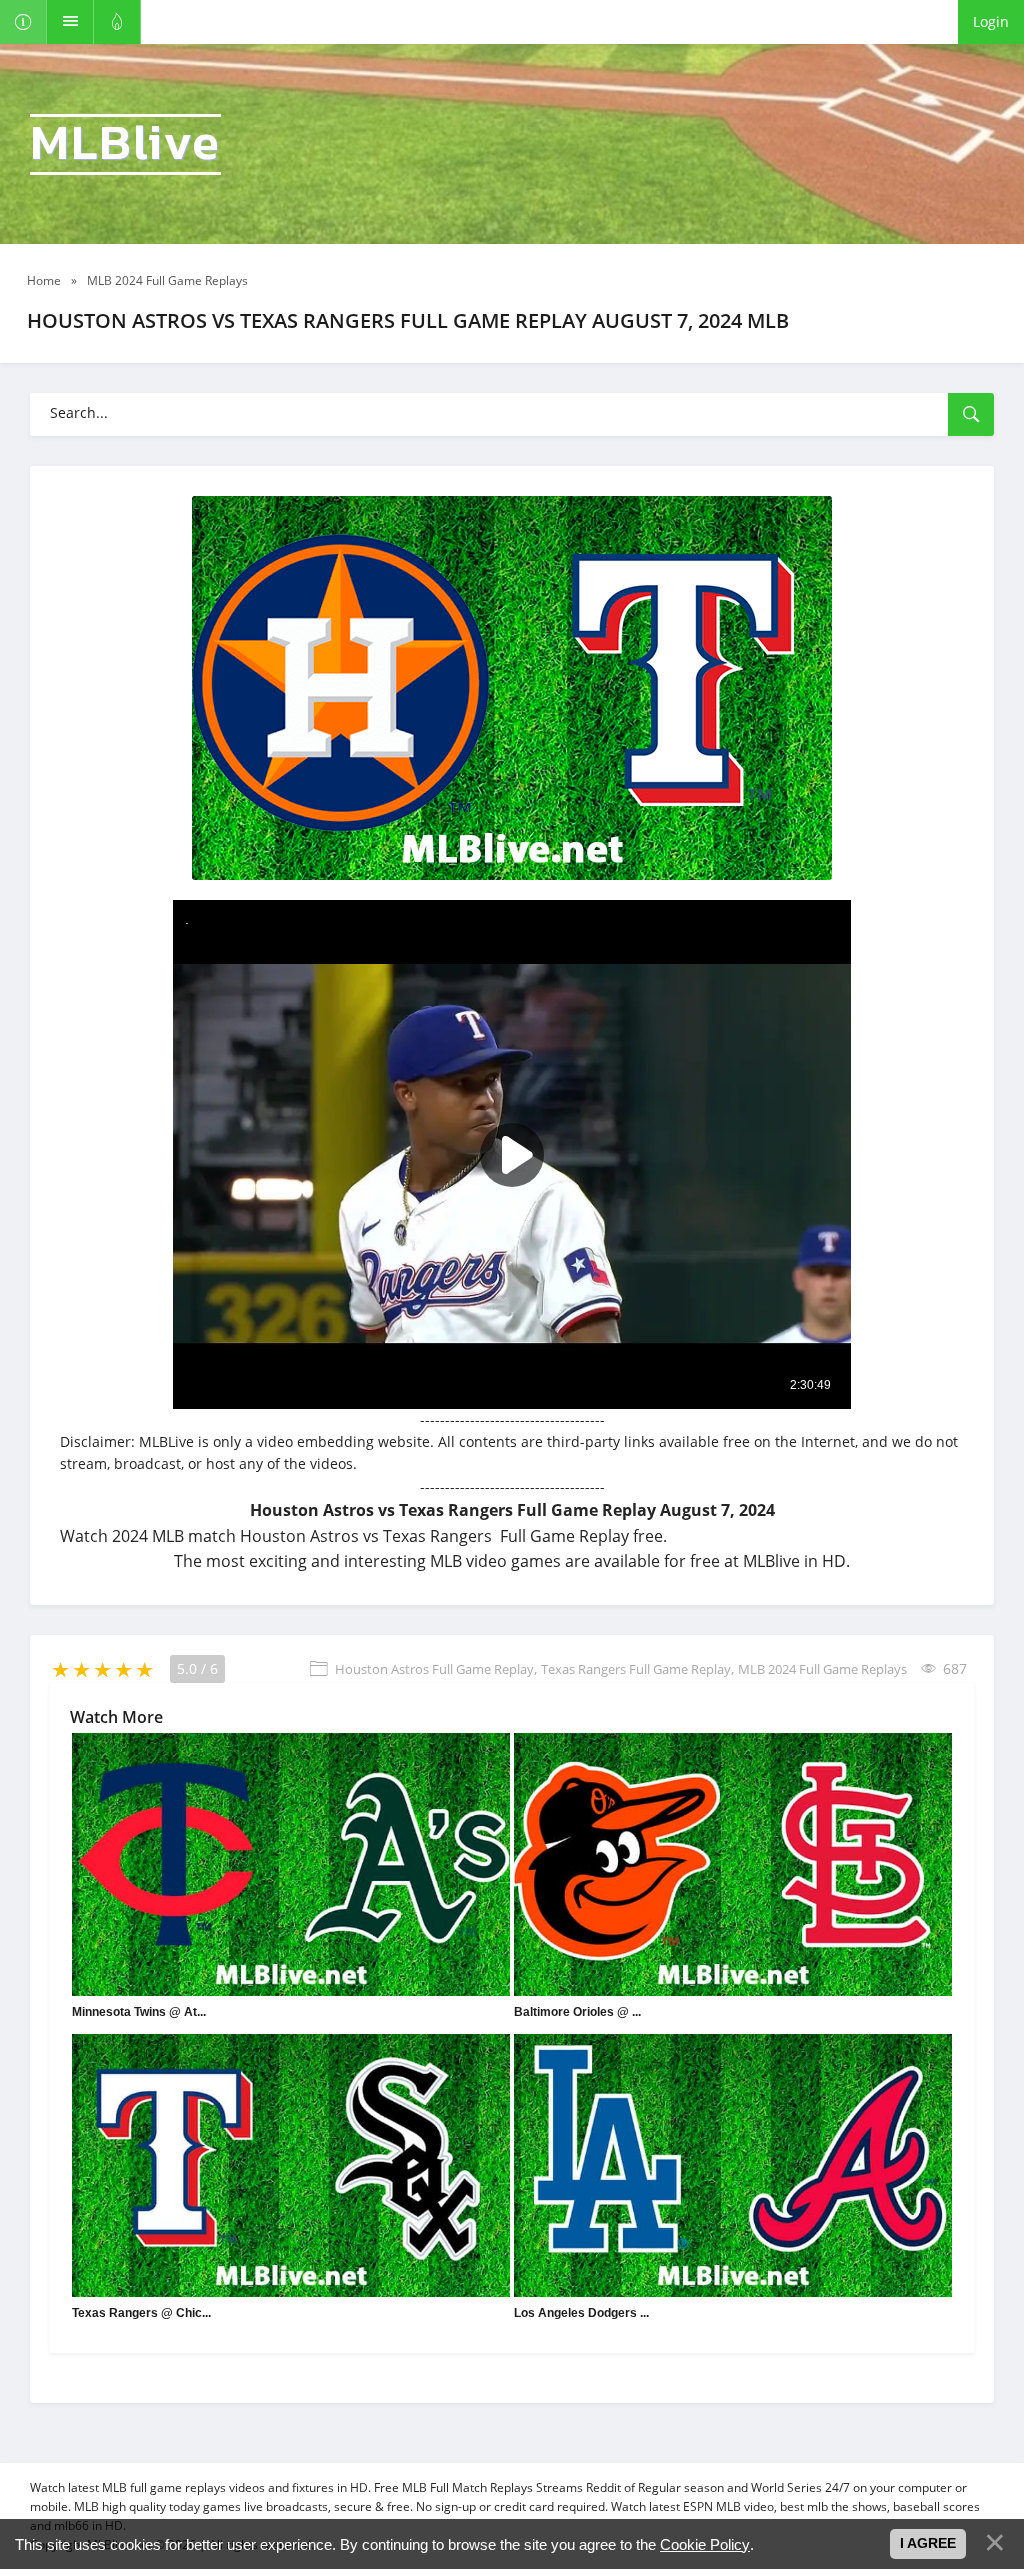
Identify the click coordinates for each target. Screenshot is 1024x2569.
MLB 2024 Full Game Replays (822, 1669)
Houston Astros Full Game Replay (434, 1669)
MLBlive (125, 144)
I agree (928, 2543)
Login (991, 21)
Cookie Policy (705, 2544)
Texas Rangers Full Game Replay (636, 1669)
